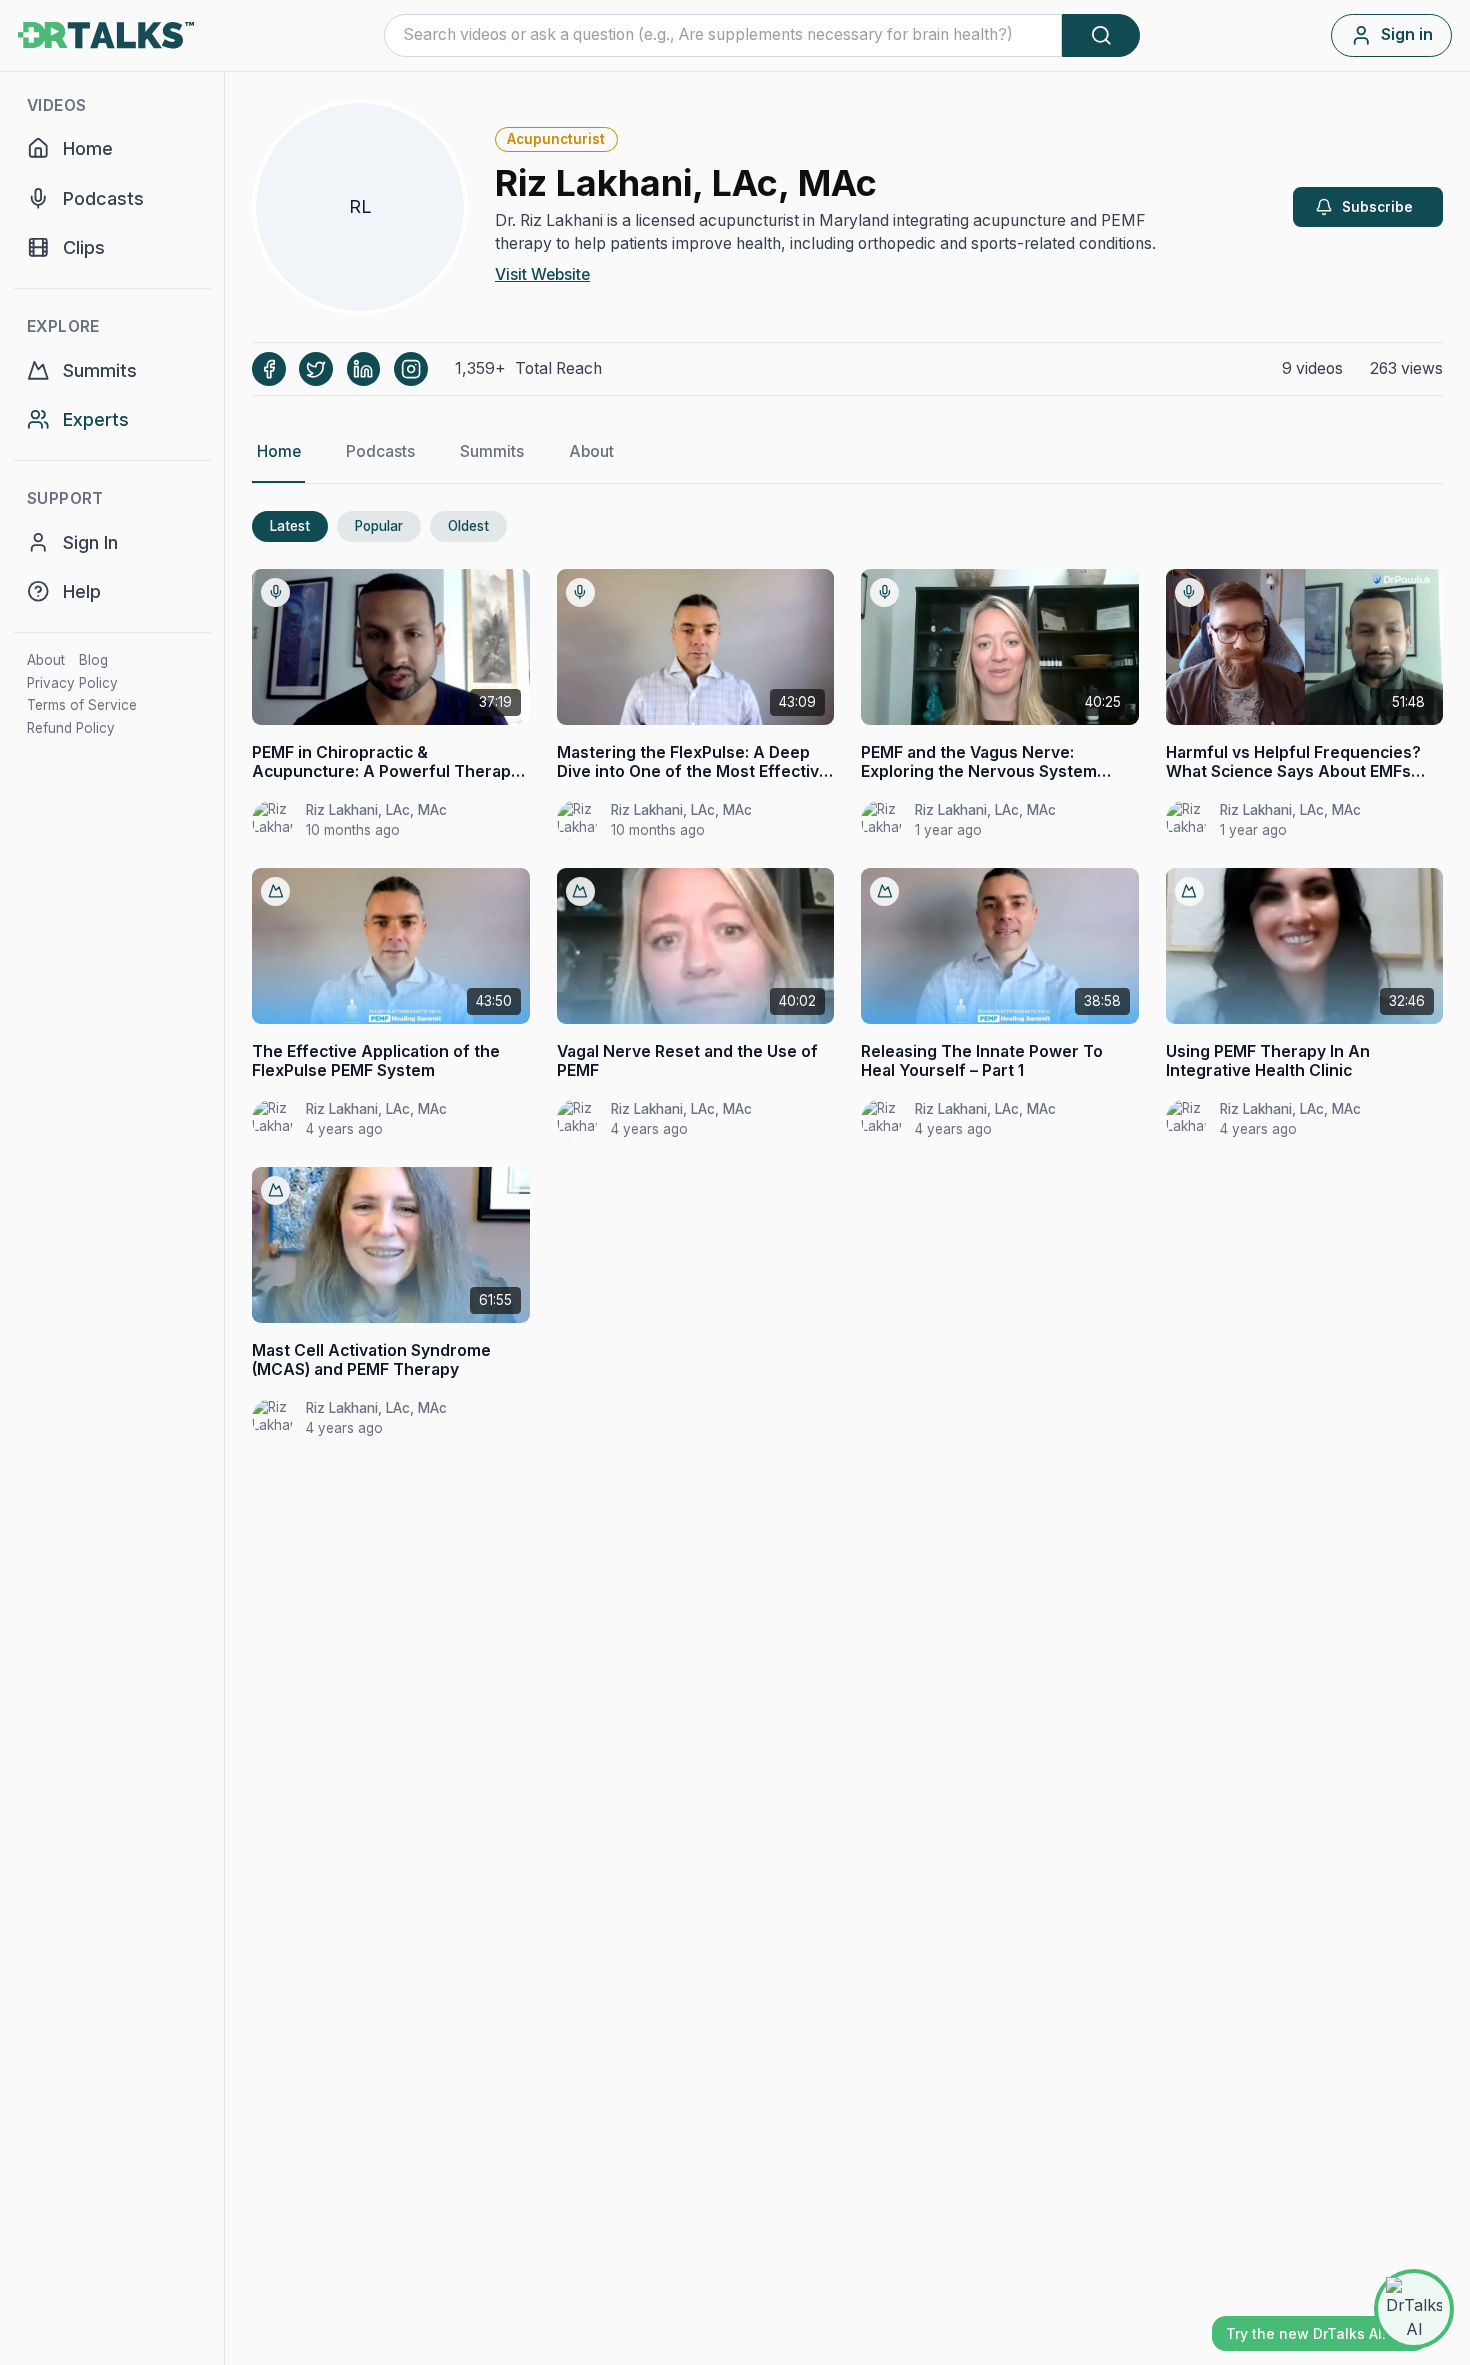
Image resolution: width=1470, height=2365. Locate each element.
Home (279, 451)
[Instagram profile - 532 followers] (411, 369)
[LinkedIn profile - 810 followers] (364, 369)
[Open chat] (1414, 2309)
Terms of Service (82, 705)
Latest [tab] (290, 526)
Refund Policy (71, 728)
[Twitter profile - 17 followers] (316, 369)
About (46, 660)
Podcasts (380, 451)
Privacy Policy (72, 683)
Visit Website (542, 274)
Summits (492, 451)
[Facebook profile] (269, 369)
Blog (93, 660)
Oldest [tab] (468, 526)
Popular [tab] (379, 526)
